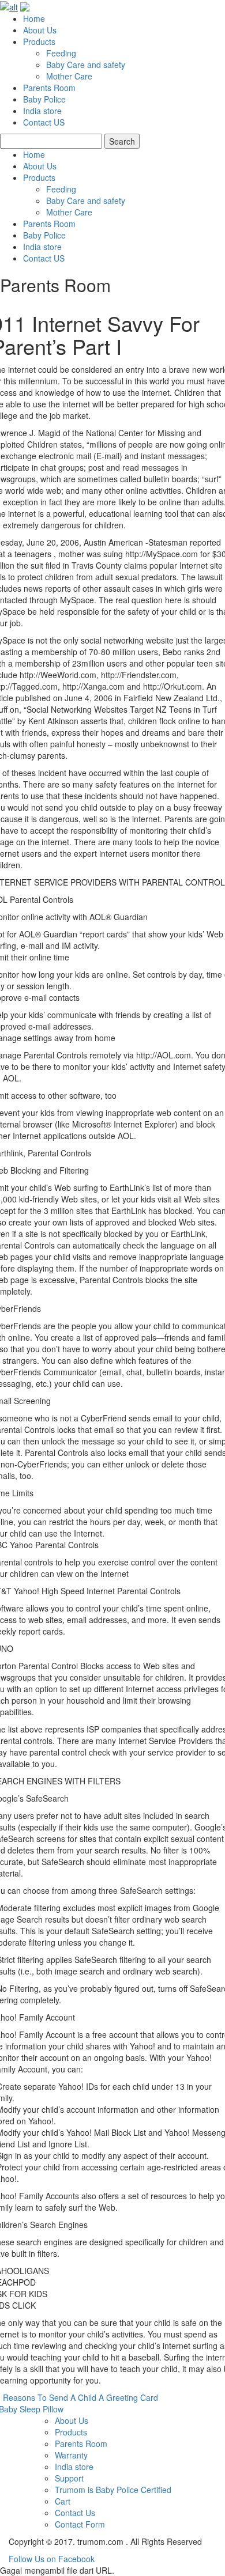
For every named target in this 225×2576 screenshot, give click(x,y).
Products (39, 41)
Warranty (71, 2455)
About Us (40, 30)
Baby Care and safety (86, 65)
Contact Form (80, 2524)
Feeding (61, 53)
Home (34, 18)
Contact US (44, 122)
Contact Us (75, 2513)
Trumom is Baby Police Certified (113, 2490)
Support (69, 2478)
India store (42, 111)
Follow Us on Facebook (52, 2559)
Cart (63, 2501)
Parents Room (49, 88)
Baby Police (44, 99)
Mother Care (69, 76)
